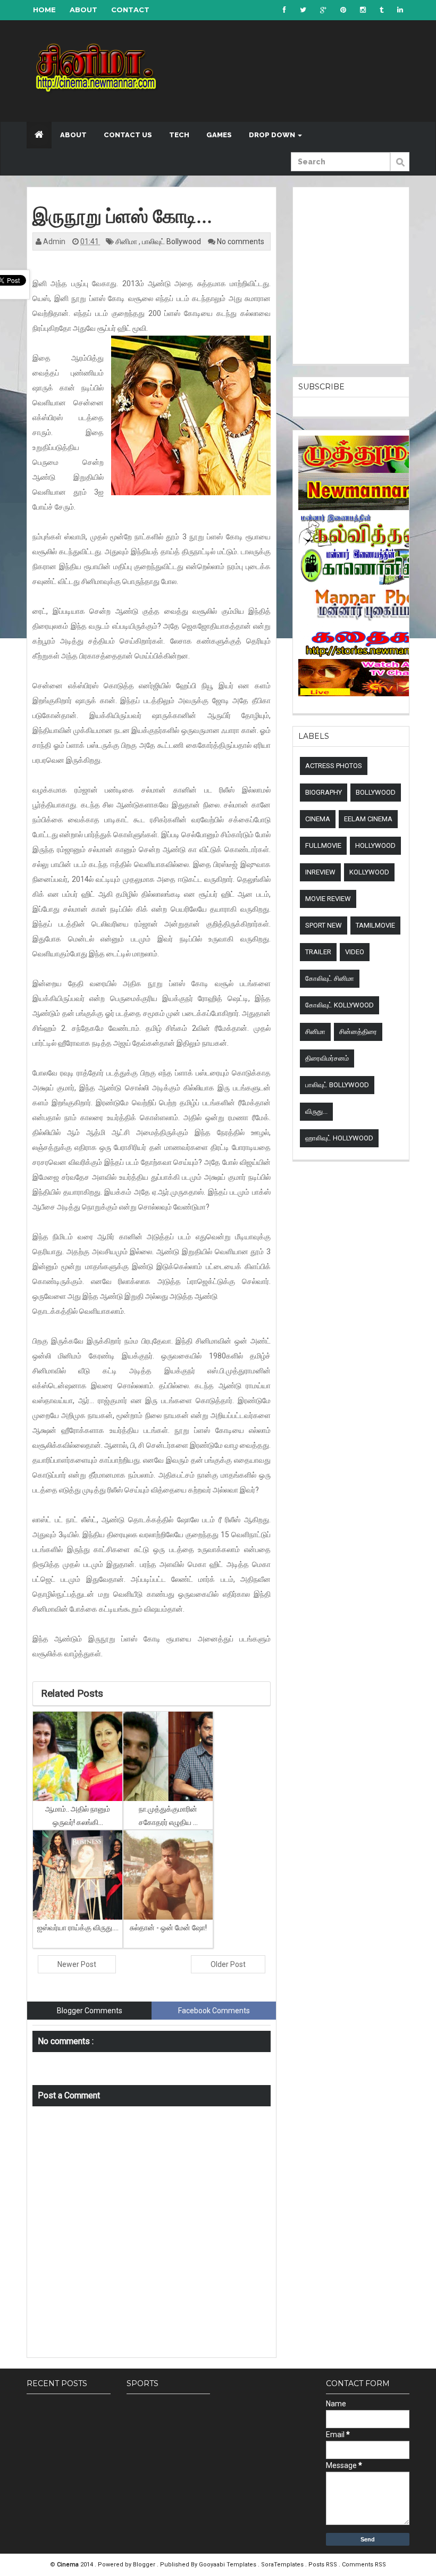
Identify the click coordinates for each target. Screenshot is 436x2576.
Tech (179, 135)
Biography (324, 792)
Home (44, 10)
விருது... (316, 1111)
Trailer (318, 952)
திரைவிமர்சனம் (327, 1058)
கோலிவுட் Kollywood (339, 1005)
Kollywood (369, 872)
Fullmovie (323, 845)
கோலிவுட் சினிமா (330, 978)
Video (355, 952)
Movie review (328, 899)
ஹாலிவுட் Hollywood (339, 1138)
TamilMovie (375, 925)
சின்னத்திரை (358, 1032)
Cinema (318, 819)
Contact (130, 10)
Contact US (128, 135)
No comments (241, 241)
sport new (324, 925)
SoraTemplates (283, 2565)
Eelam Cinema (368, 819)
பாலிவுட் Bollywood (172, 241)
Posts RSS (324, 2565)
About (83, 10)
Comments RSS (364, 2565)
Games (219, 135)
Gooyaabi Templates (228, 2565)
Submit (400, 168)
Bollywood (376, 792)
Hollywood (375, 845)
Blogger (145, 2565)
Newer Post (77, 1964)
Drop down (273, 135)
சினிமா (127, 241)
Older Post (228, 1964)
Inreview (320, 872)
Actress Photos (334, 766)
